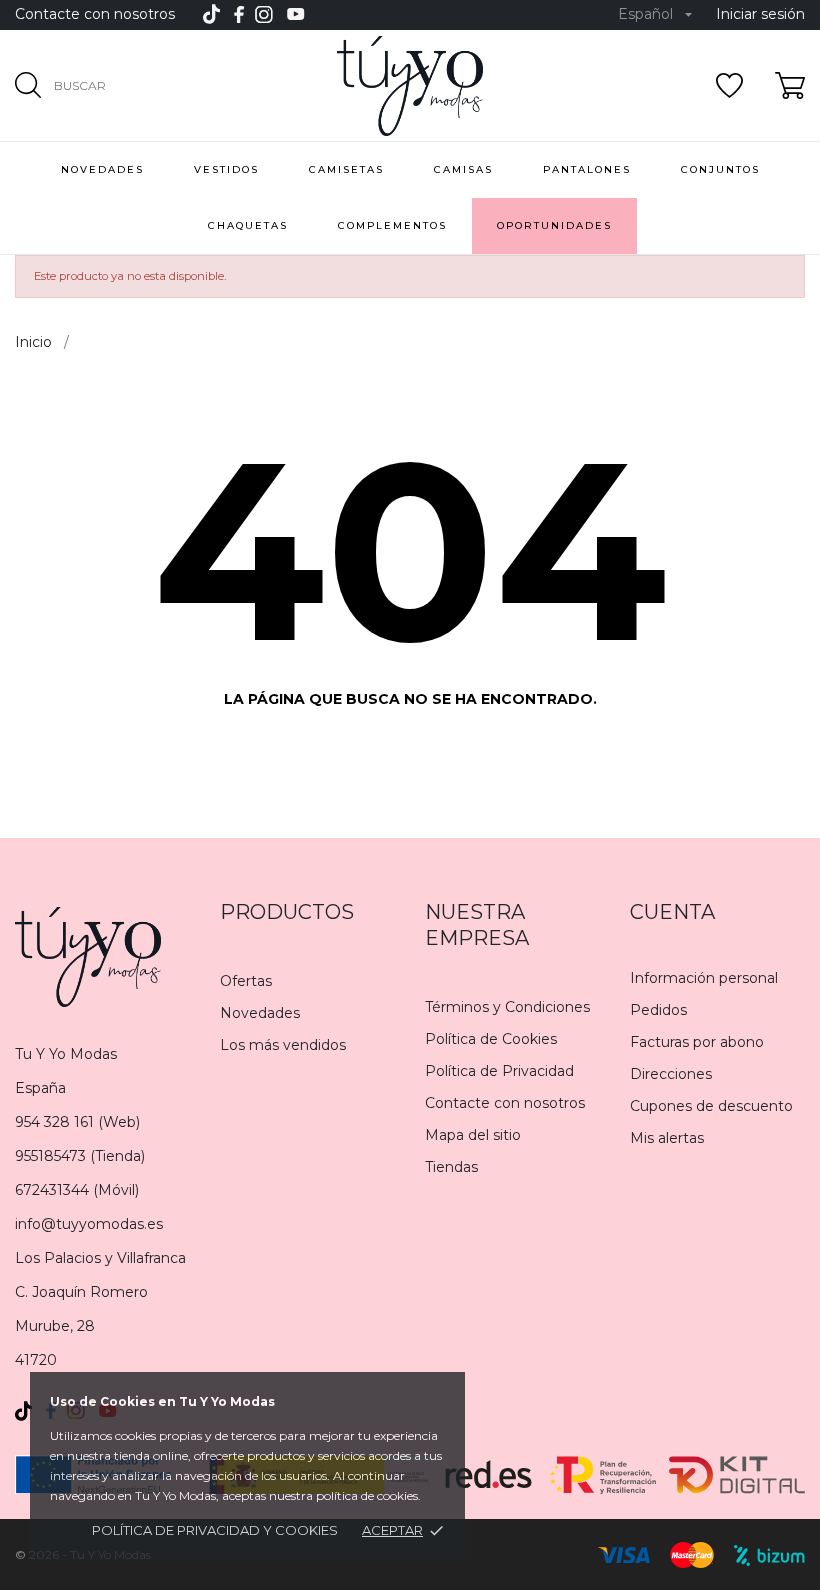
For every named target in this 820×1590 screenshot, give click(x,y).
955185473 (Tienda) (80, 1156)
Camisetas (346, 169)
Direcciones (671, 1074)
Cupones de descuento (711, 1106)
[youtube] (296, 14)
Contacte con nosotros (95, 14)
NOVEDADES (102, 169)
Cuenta (672, 912)
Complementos (392, 225)
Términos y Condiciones (507, 1007)
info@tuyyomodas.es (89, 1224)
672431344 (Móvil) (77, 1190)
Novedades (260, 1013)
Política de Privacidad (499, 1071)
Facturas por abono (697, 1042)
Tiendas (451, 1167)
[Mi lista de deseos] (729, 85)
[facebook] (239, 14)
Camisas (463, 169)
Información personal (704, 978)
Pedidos (658, 1010)
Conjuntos (720, 169)
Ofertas (246, 981)
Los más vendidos (283, 1045)
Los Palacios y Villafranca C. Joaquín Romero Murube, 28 (100, 1292)
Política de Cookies (491, 1039)
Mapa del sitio (473, 1135)
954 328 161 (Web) (77, 1122)
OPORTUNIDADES (554, 225)
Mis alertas (667, 1138)
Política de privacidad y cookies (215, 1530)
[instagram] (264, 14)
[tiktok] (211, 14)
